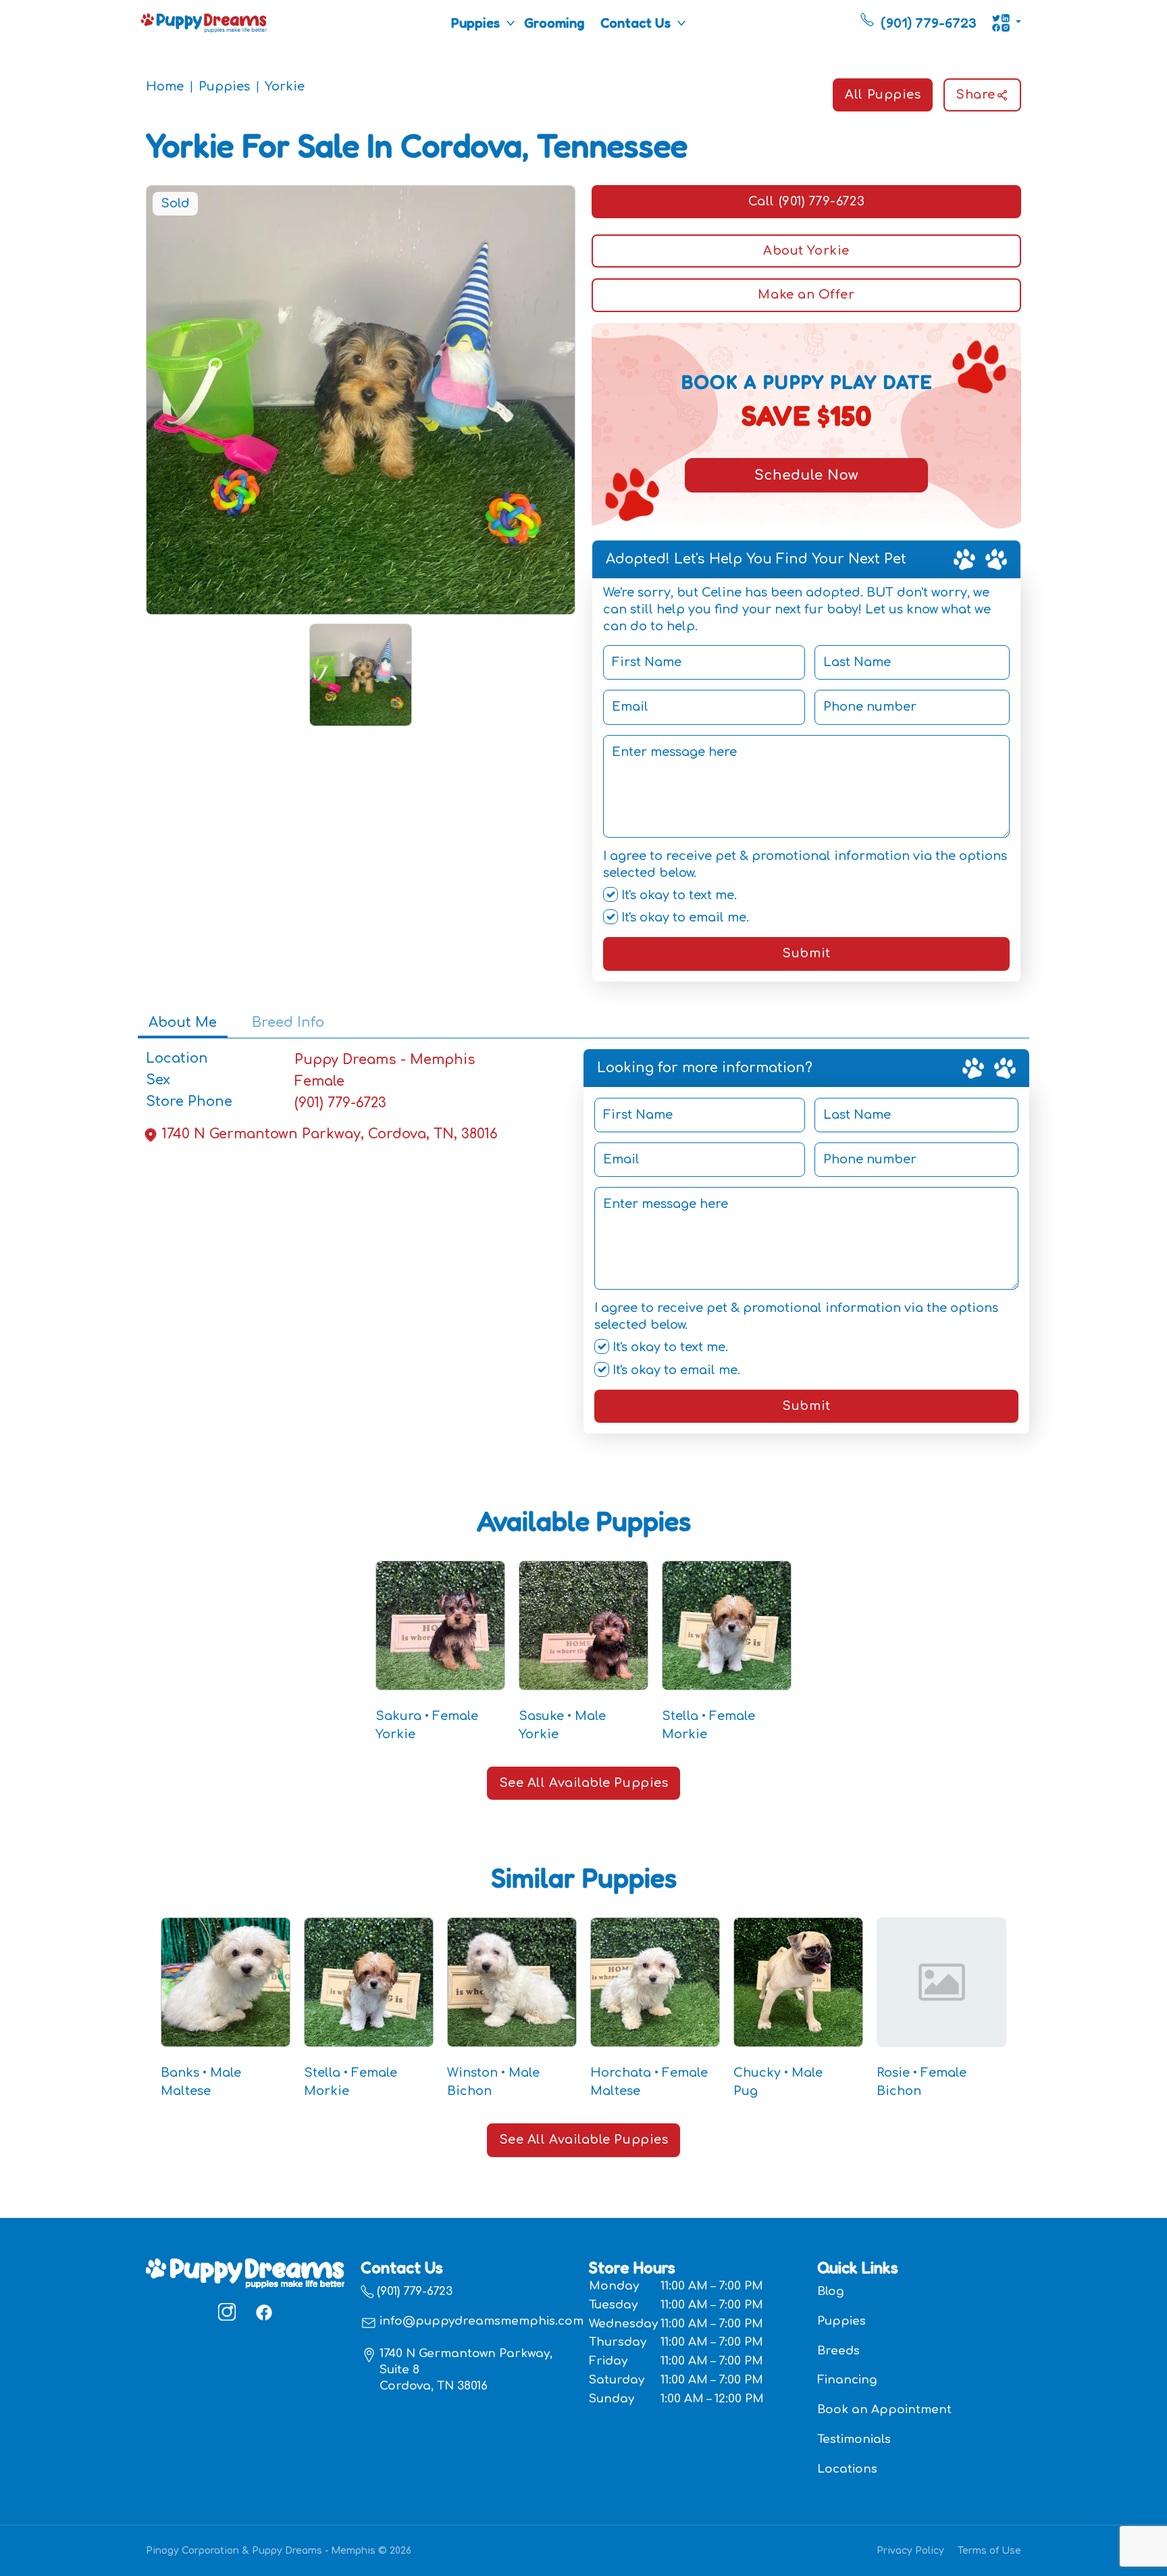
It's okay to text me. (677, 895)
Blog (831, 2291)
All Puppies (883, 95)
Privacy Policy (910, 2551)
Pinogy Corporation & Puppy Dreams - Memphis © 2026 (279, 2551)
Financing (847, 2380)
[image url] (204, 22)
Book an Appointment (884, 2409)
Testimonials (854, 2439)
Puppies (475, 23)
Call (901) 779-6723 (806, 201)
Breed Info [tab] (288, 1022)
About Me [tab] (183, 1022)
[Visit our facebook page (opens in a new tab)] (263, 2312)
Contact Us (636, 23)
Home (165, 86)
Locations (847, 2469)
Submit (806, 953)
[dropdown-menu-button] (511, 23)
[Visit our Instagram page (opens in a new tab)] (227, 2312)
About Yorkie (806, 251)
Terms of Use (989, 2551)
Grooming (554, 23)
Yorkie (285, 86)
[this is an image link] (245, 2272)
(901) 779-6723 (340, 1103)
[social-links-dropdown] (1006, 23)
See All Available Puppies (584, 1783)
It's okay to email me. (683, 917)
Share (976, 95)
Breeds (838, 2351)
